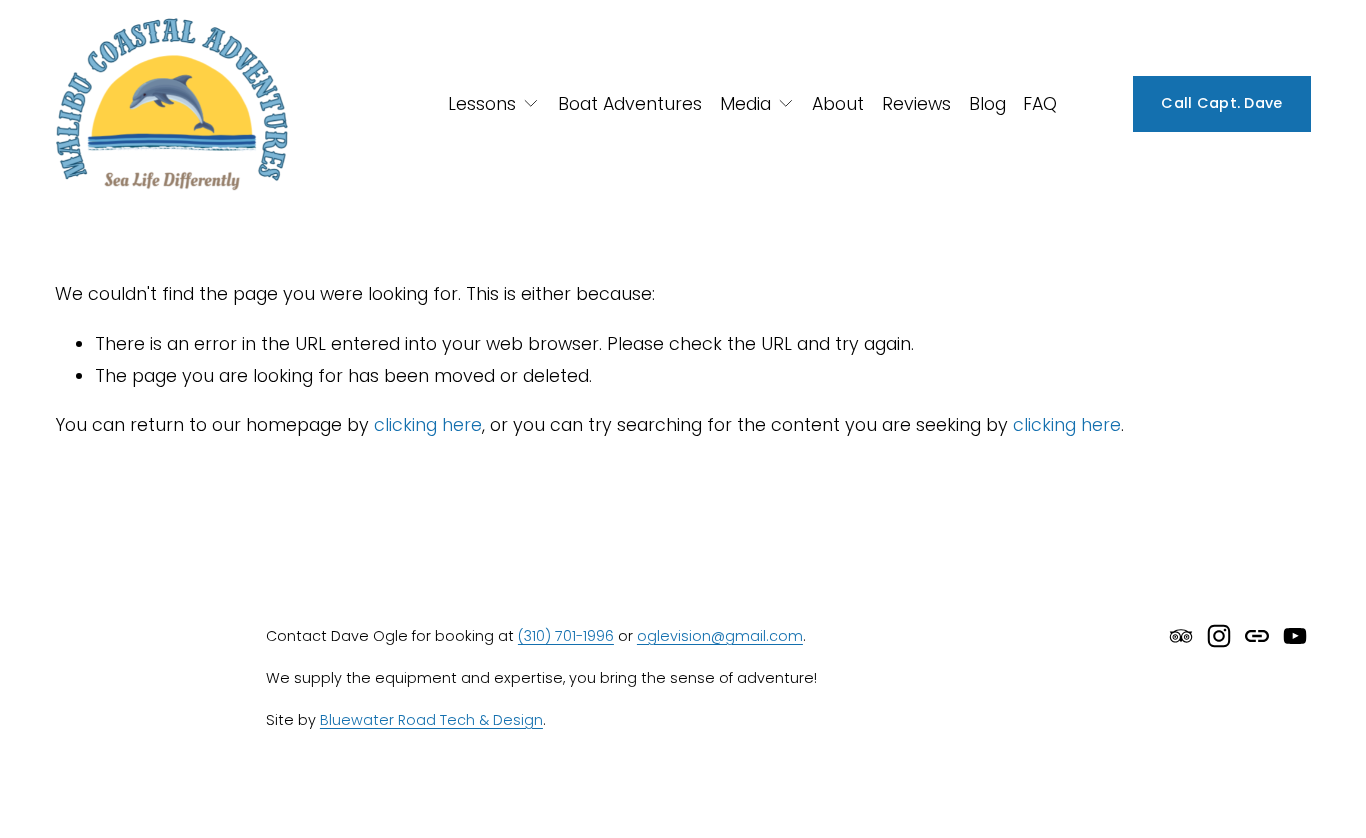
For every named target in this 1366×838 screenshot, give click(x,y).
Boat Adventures (630, 103)
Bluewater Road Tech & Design (431, 720)
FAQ (1040, 103)
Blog (987, 103)
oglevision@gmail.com (720, 636)
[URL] (1257, 636)
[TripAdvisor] (1181, 636)
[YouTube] (1295, 636)
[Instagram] (1219, 636)
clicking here (428, 424)
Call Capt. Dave (1221, 103)
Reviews (916, 103)
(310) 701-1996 (566, 636)
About (838, 103)
